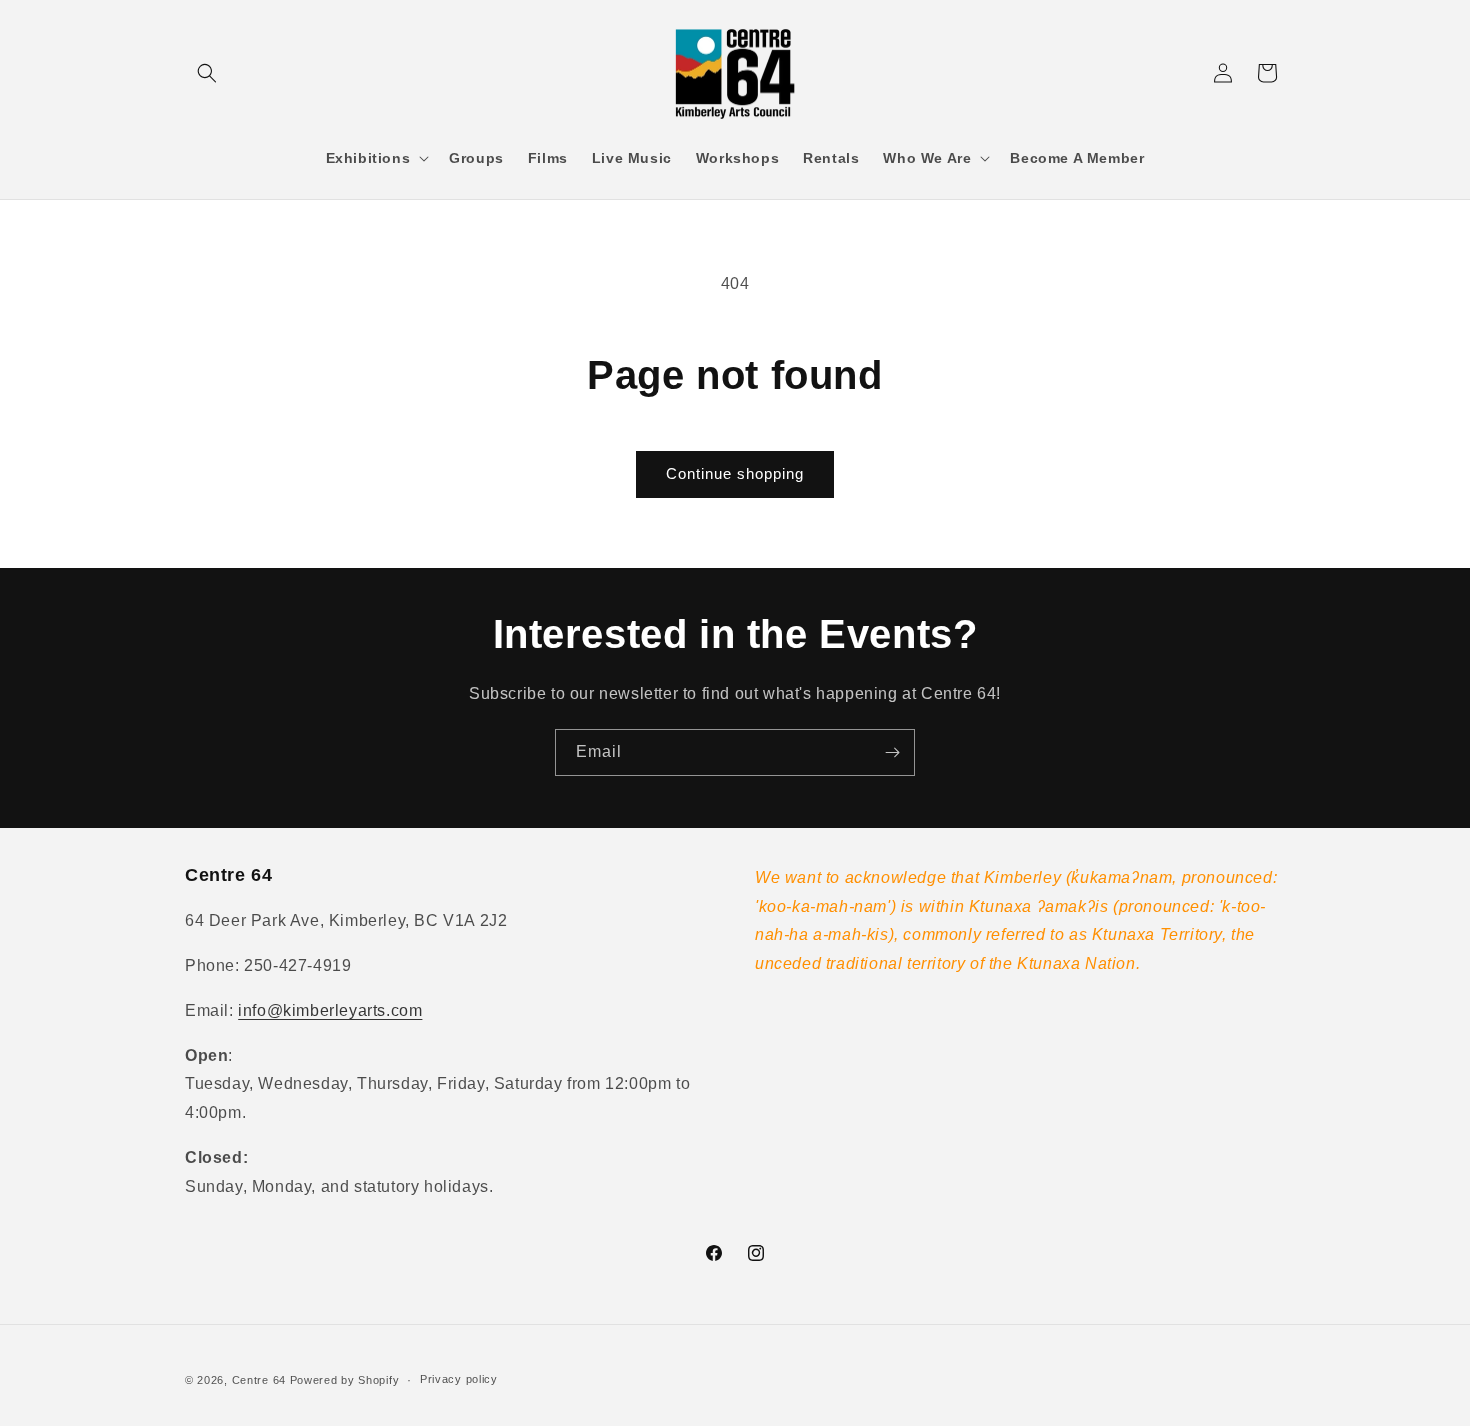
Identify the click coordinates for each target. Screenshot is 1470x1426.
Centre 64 (259, 1380)
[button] (207, 73)
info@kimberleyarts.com (330, 1010)
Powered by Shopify (345, 1380)
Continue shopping (735, 473)
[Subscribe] (892, 752)
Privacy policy (459, 1379)
